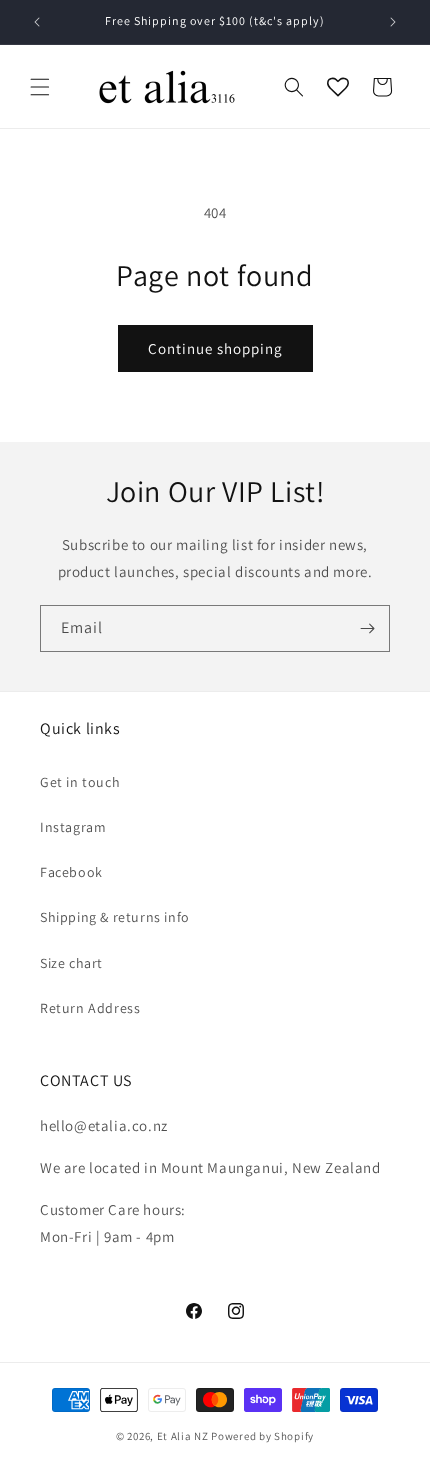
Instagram (73, 827)
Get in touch (80, 782)
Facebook (71, 872)
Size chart (71, 963)
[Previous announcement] (37, 22)
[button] (40, 87)
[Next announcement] (393, 22)
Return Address (90, 1008)
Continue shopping (215, 348)
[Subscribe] (367, 628)
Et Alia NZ (183, 1436)
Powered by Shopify (262, 1436)
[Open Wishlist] (338, 87)
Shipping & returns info (115, 917)
